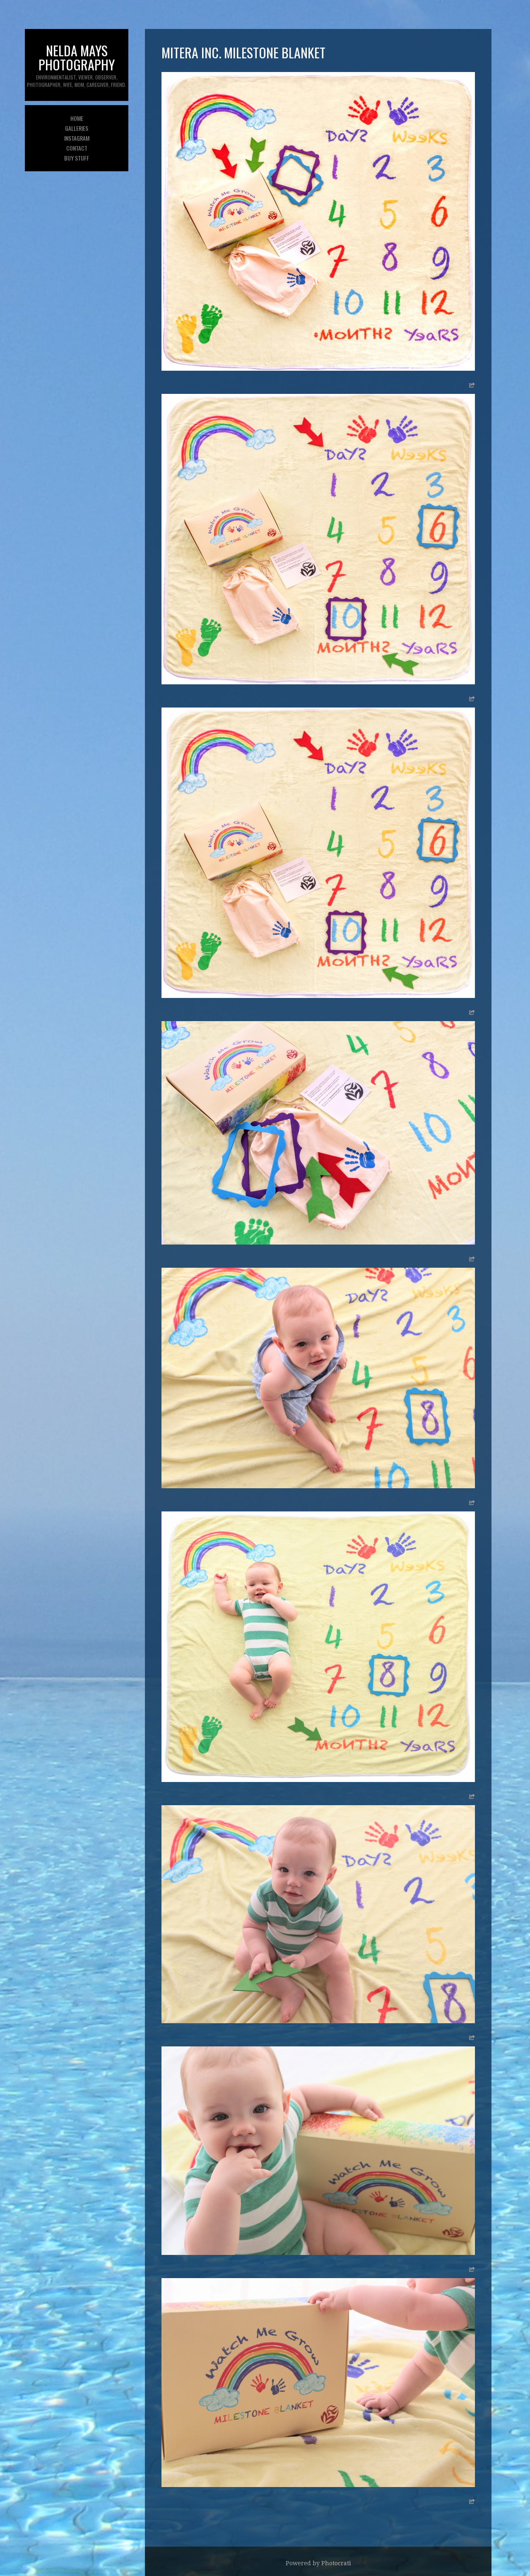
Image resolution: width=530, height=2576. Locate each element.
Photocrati (336, 2563)
